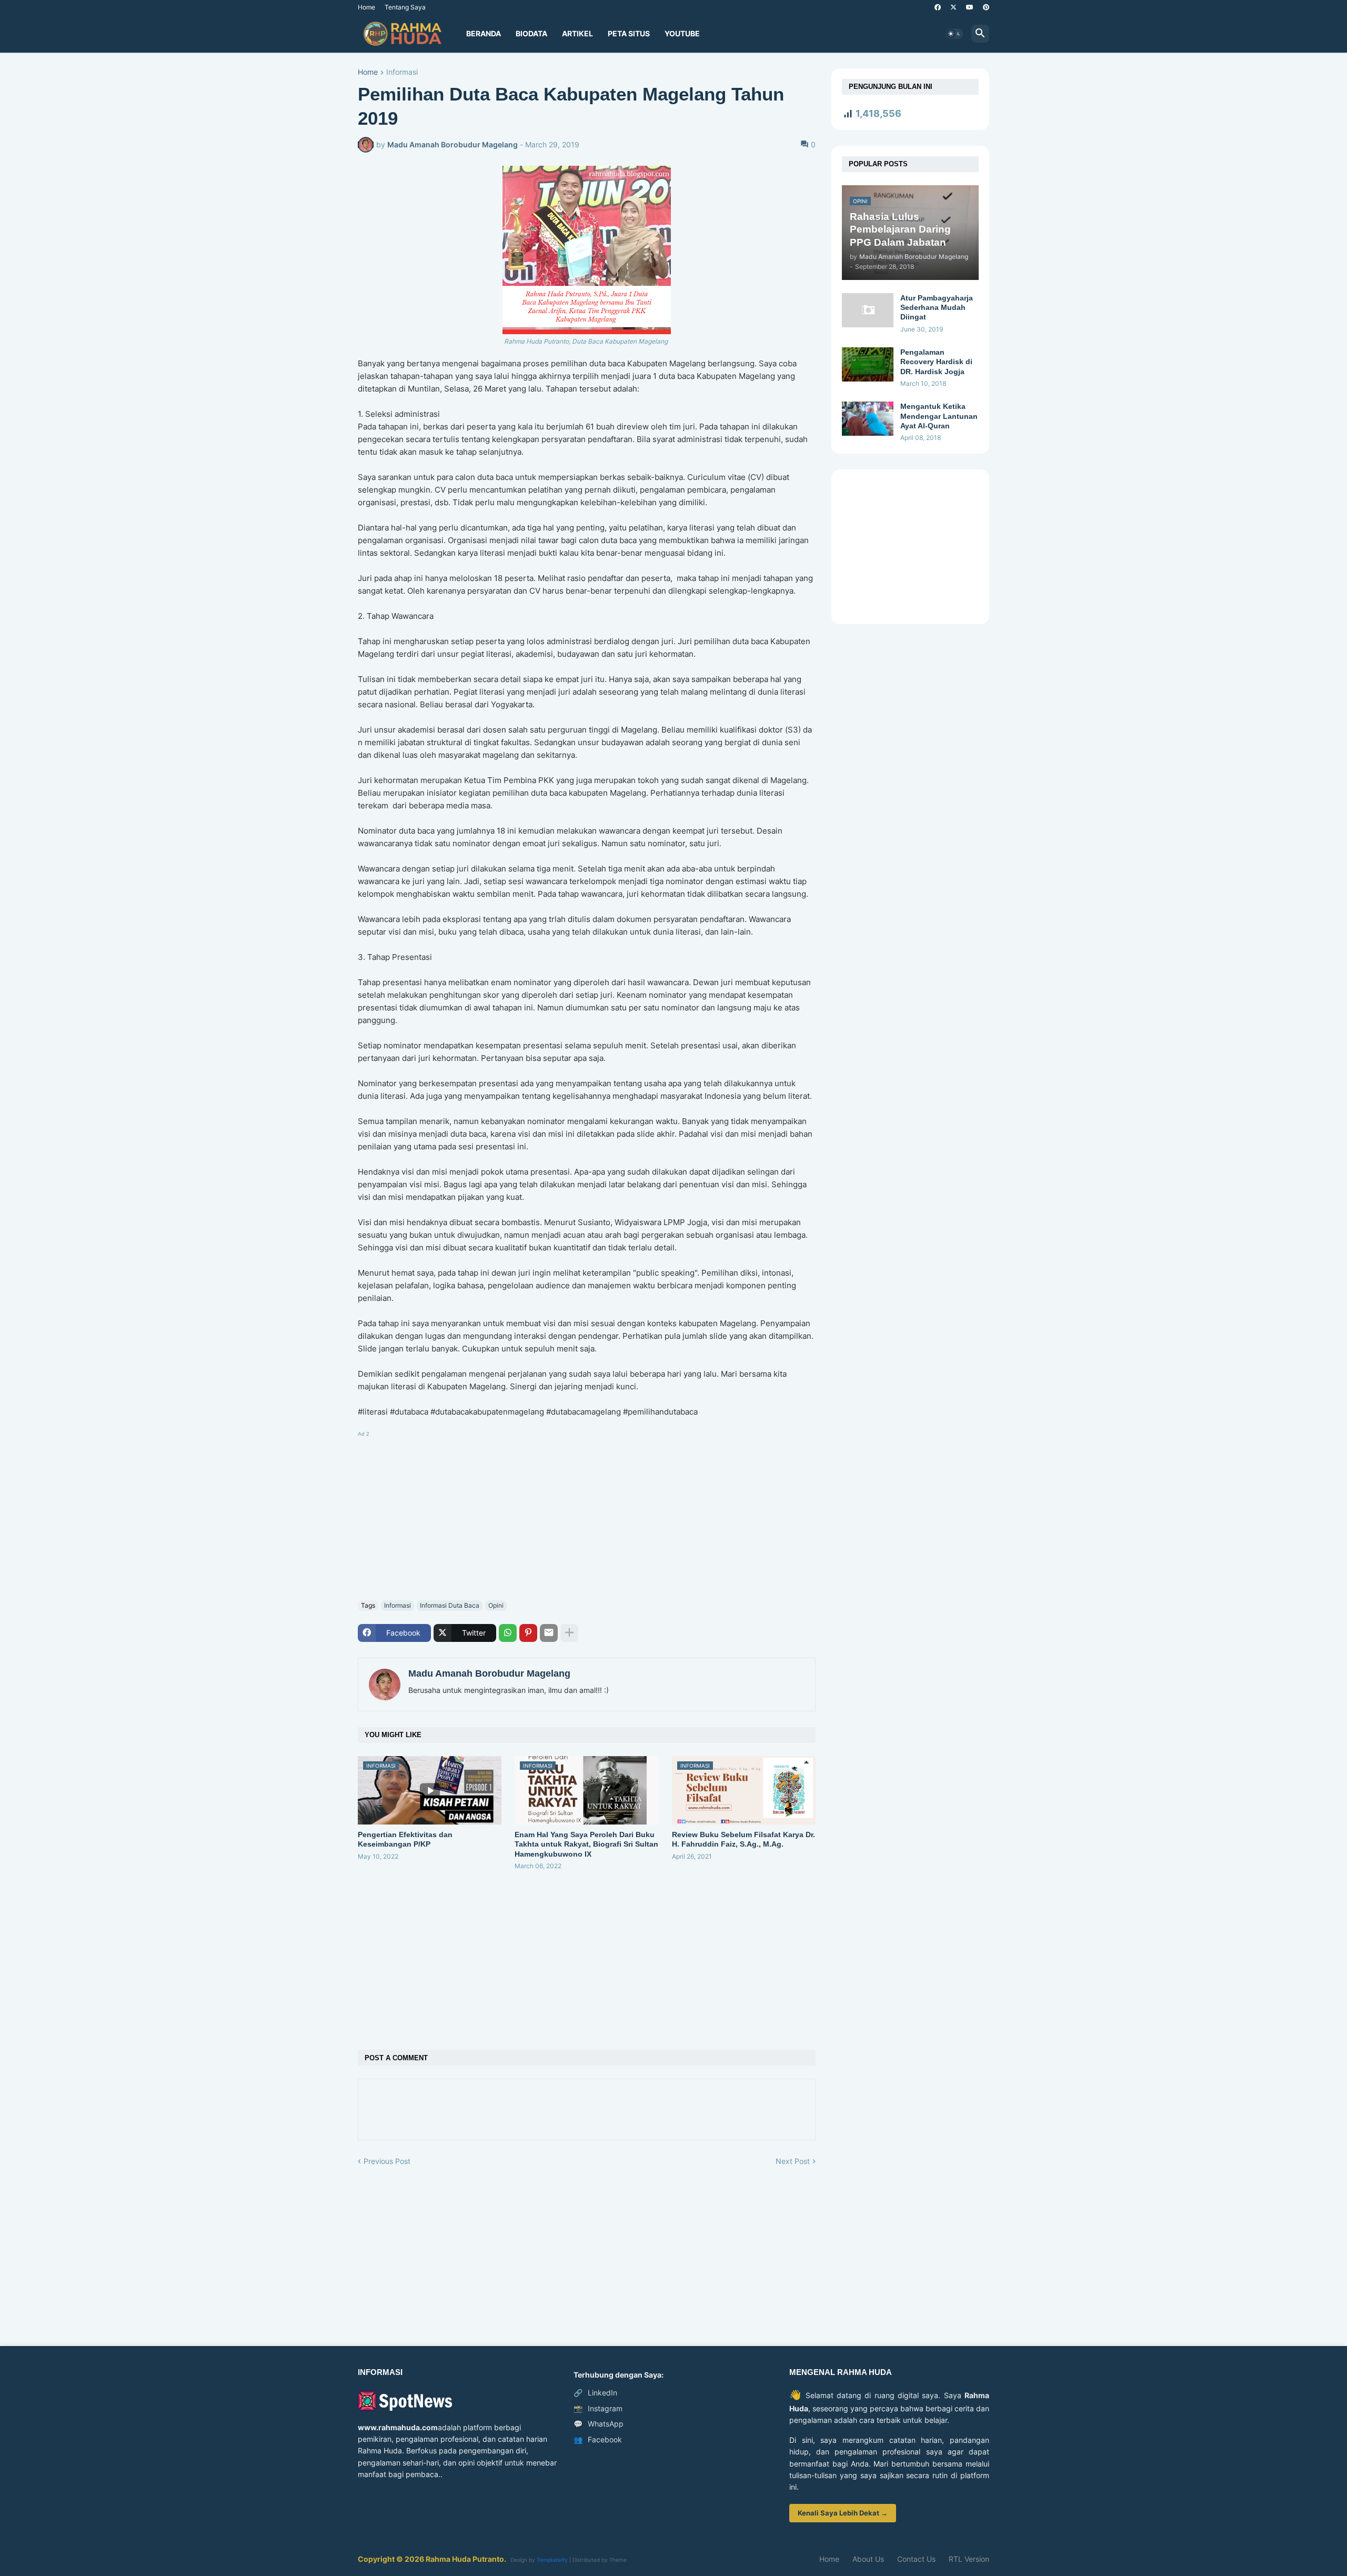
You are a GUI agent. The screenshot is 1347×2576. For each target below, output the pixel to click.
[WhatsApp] (508, 1633)
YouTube (682, 33)
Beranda (484, 33)
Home (366, 7)
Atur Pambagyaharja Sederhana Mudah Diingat (937, 307)
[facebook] (938, 7)
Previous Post (387, 2161)
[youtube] (970, 7)
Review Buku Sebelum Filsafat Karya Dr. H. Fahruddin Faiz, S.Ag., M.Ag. (743, 1839)
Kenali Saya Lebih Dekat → (843, 2513)
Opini (496, 1605)
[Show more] (569, 1633)
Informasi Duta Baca (450, 1605)
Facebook (598, 2439)
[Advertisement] (587, 1513)
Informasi (402, 72)
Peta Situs (629, 33)
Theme (618, 2560)
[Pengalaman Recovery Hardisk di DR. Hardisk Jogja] (868, 364)
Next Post (793, 2161)
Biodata (531, 33)
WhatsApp (599, 2424)
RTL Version (969, 2559)
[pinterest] (986, 7)
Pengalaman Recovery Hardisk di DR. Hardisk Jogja (936, 362)
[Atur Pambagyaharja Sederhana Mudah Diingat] (868, 310)
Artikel (577, 33)
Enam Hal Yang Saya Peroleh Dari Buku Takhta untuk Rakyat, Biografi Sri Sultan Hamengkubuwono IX (586, 1844)
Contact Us (916, 2559)
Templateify (552, 2560)
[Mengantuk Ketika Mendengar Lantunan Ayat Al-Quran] (868, 419)
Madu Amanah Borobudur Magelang (489, 1673)
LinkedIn (595, 2393)
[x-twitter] (953, 7)
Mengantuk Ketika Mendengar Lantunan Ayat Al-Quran (939, 416)
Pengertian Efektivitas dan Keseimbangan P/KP (405, 1839)
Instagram (598, 2408)
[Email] (549, 1633)
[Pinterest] (528, 1633)
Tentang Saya (405, 7)
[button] (954, 34)
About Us (868, 2559)
